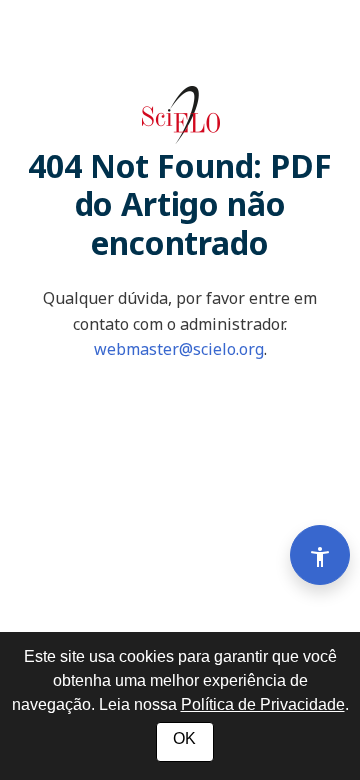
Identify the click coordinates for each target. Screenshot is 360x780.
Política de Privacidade (263, 704)
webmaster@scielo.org (179, 349)
